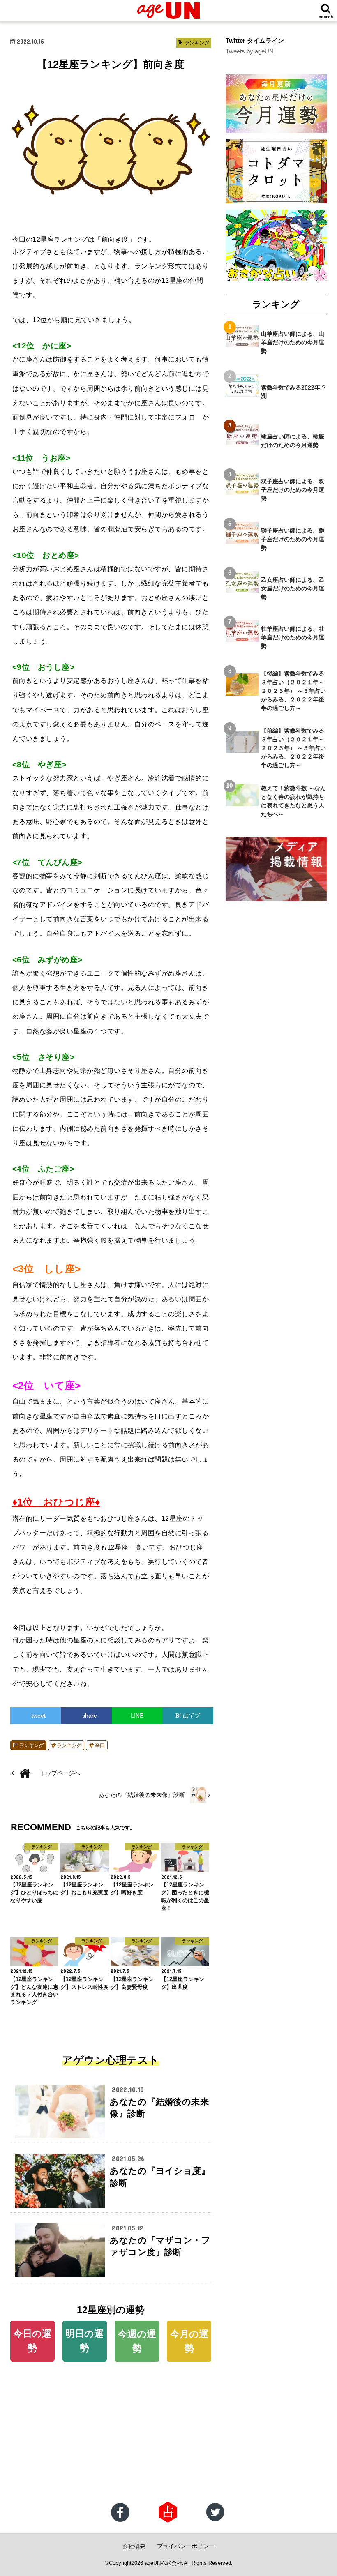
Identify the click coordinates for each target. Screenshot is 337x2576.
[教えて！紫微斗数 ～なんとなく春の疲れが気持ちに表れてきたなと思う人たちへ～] (242, 801)
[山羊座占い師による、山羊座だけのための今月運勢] (242, 343)
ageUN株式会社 (163, 2563)
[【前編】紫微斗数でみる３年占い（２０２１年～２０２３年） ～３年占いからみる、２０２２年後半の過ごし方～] (242, 748)
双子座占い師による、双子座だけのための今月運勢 (293, 490)
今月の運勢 (189, 2341)
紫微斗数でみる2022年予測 (293, 392)
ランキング (31, 1746)
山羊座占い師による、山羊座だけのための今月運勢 (293, 342)
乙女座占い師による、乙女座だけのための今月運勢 (293, 588)
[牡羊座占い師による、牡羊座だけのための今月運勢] (242, 638)
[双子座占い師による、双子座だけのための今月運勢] (242, 490)
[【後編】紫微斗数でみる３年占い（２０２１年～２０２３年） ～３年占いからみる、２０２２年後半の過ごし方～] (242, 691)
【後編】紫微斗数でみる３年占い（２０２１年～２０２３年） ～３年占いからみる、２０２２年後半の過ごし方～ (293, 691)
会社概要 (134, 2546)
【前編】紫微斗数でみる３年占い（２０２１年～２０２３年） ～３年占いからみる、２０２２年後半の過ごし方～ (293, 748)
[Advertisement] (168, 2435)
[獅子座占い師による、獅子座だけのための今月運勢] (242, 540)
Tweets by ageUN (250, 51)
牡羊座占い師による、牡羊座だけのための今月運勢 (293, 637)
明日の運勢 (84, 2341)
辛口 (100, 1746)
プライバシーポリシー (186, 2546)
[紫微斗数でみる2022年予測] (242, 392)
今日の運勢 (32, 2341)
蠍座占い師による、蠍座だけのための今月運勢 (293, 441)
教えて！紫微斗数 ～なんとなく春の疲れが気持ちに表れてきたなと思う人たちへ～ (293, 801)
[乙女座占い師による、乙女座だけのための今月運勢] (242, 588)
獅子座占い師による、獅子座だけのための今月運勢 (293, 539)
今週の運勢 (137, 2341)
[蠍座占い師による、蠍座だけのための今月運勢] (242, 441)
